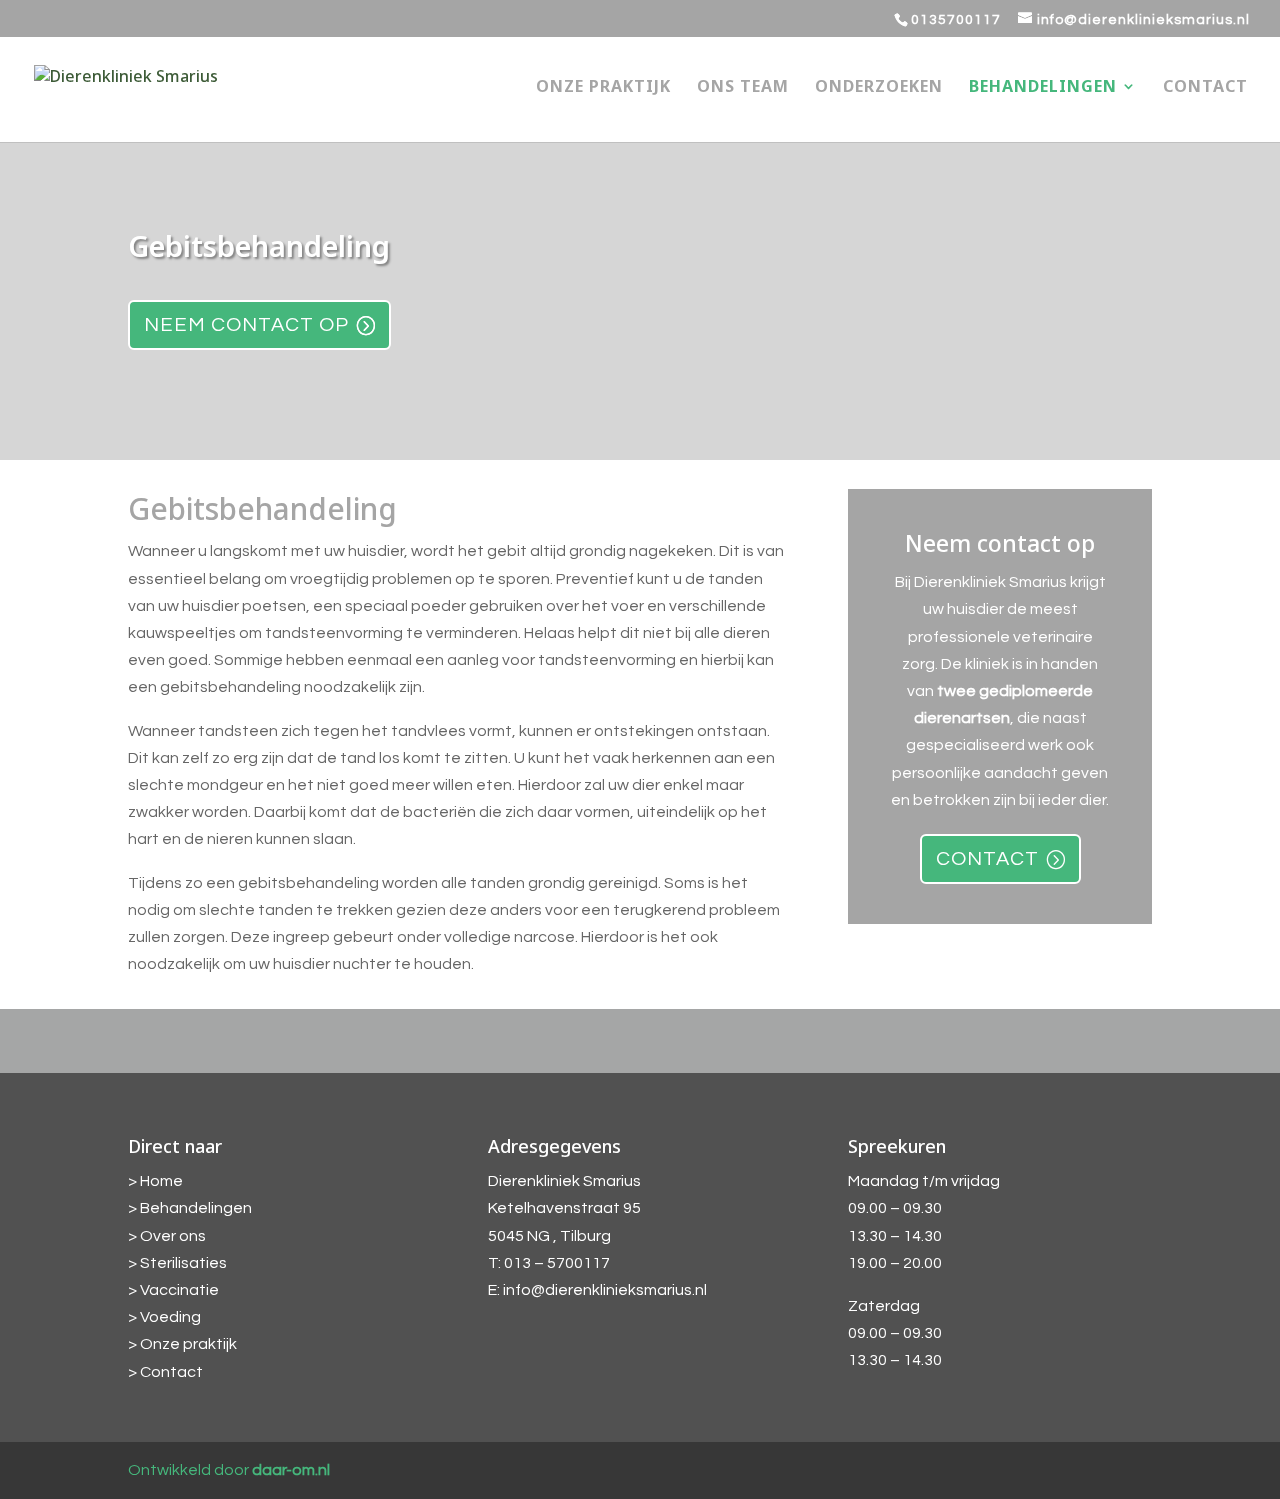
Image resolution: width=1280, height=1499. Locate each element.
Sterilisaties (183, 1263)
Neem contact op (246, 325)
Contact (1205, 88)
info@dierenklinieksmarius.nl (605, 1290)
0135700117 (956, 20)
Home (161, 1181)
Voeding (170, 1317)
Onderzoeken (879, 88)
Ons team (743, 88)
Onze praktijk (603, 88)
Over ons (173, 1236)
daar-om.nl (291, 1470)
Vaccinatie (179, 1290)
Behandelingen (1043, 88)
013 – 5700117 (557, 1263)
